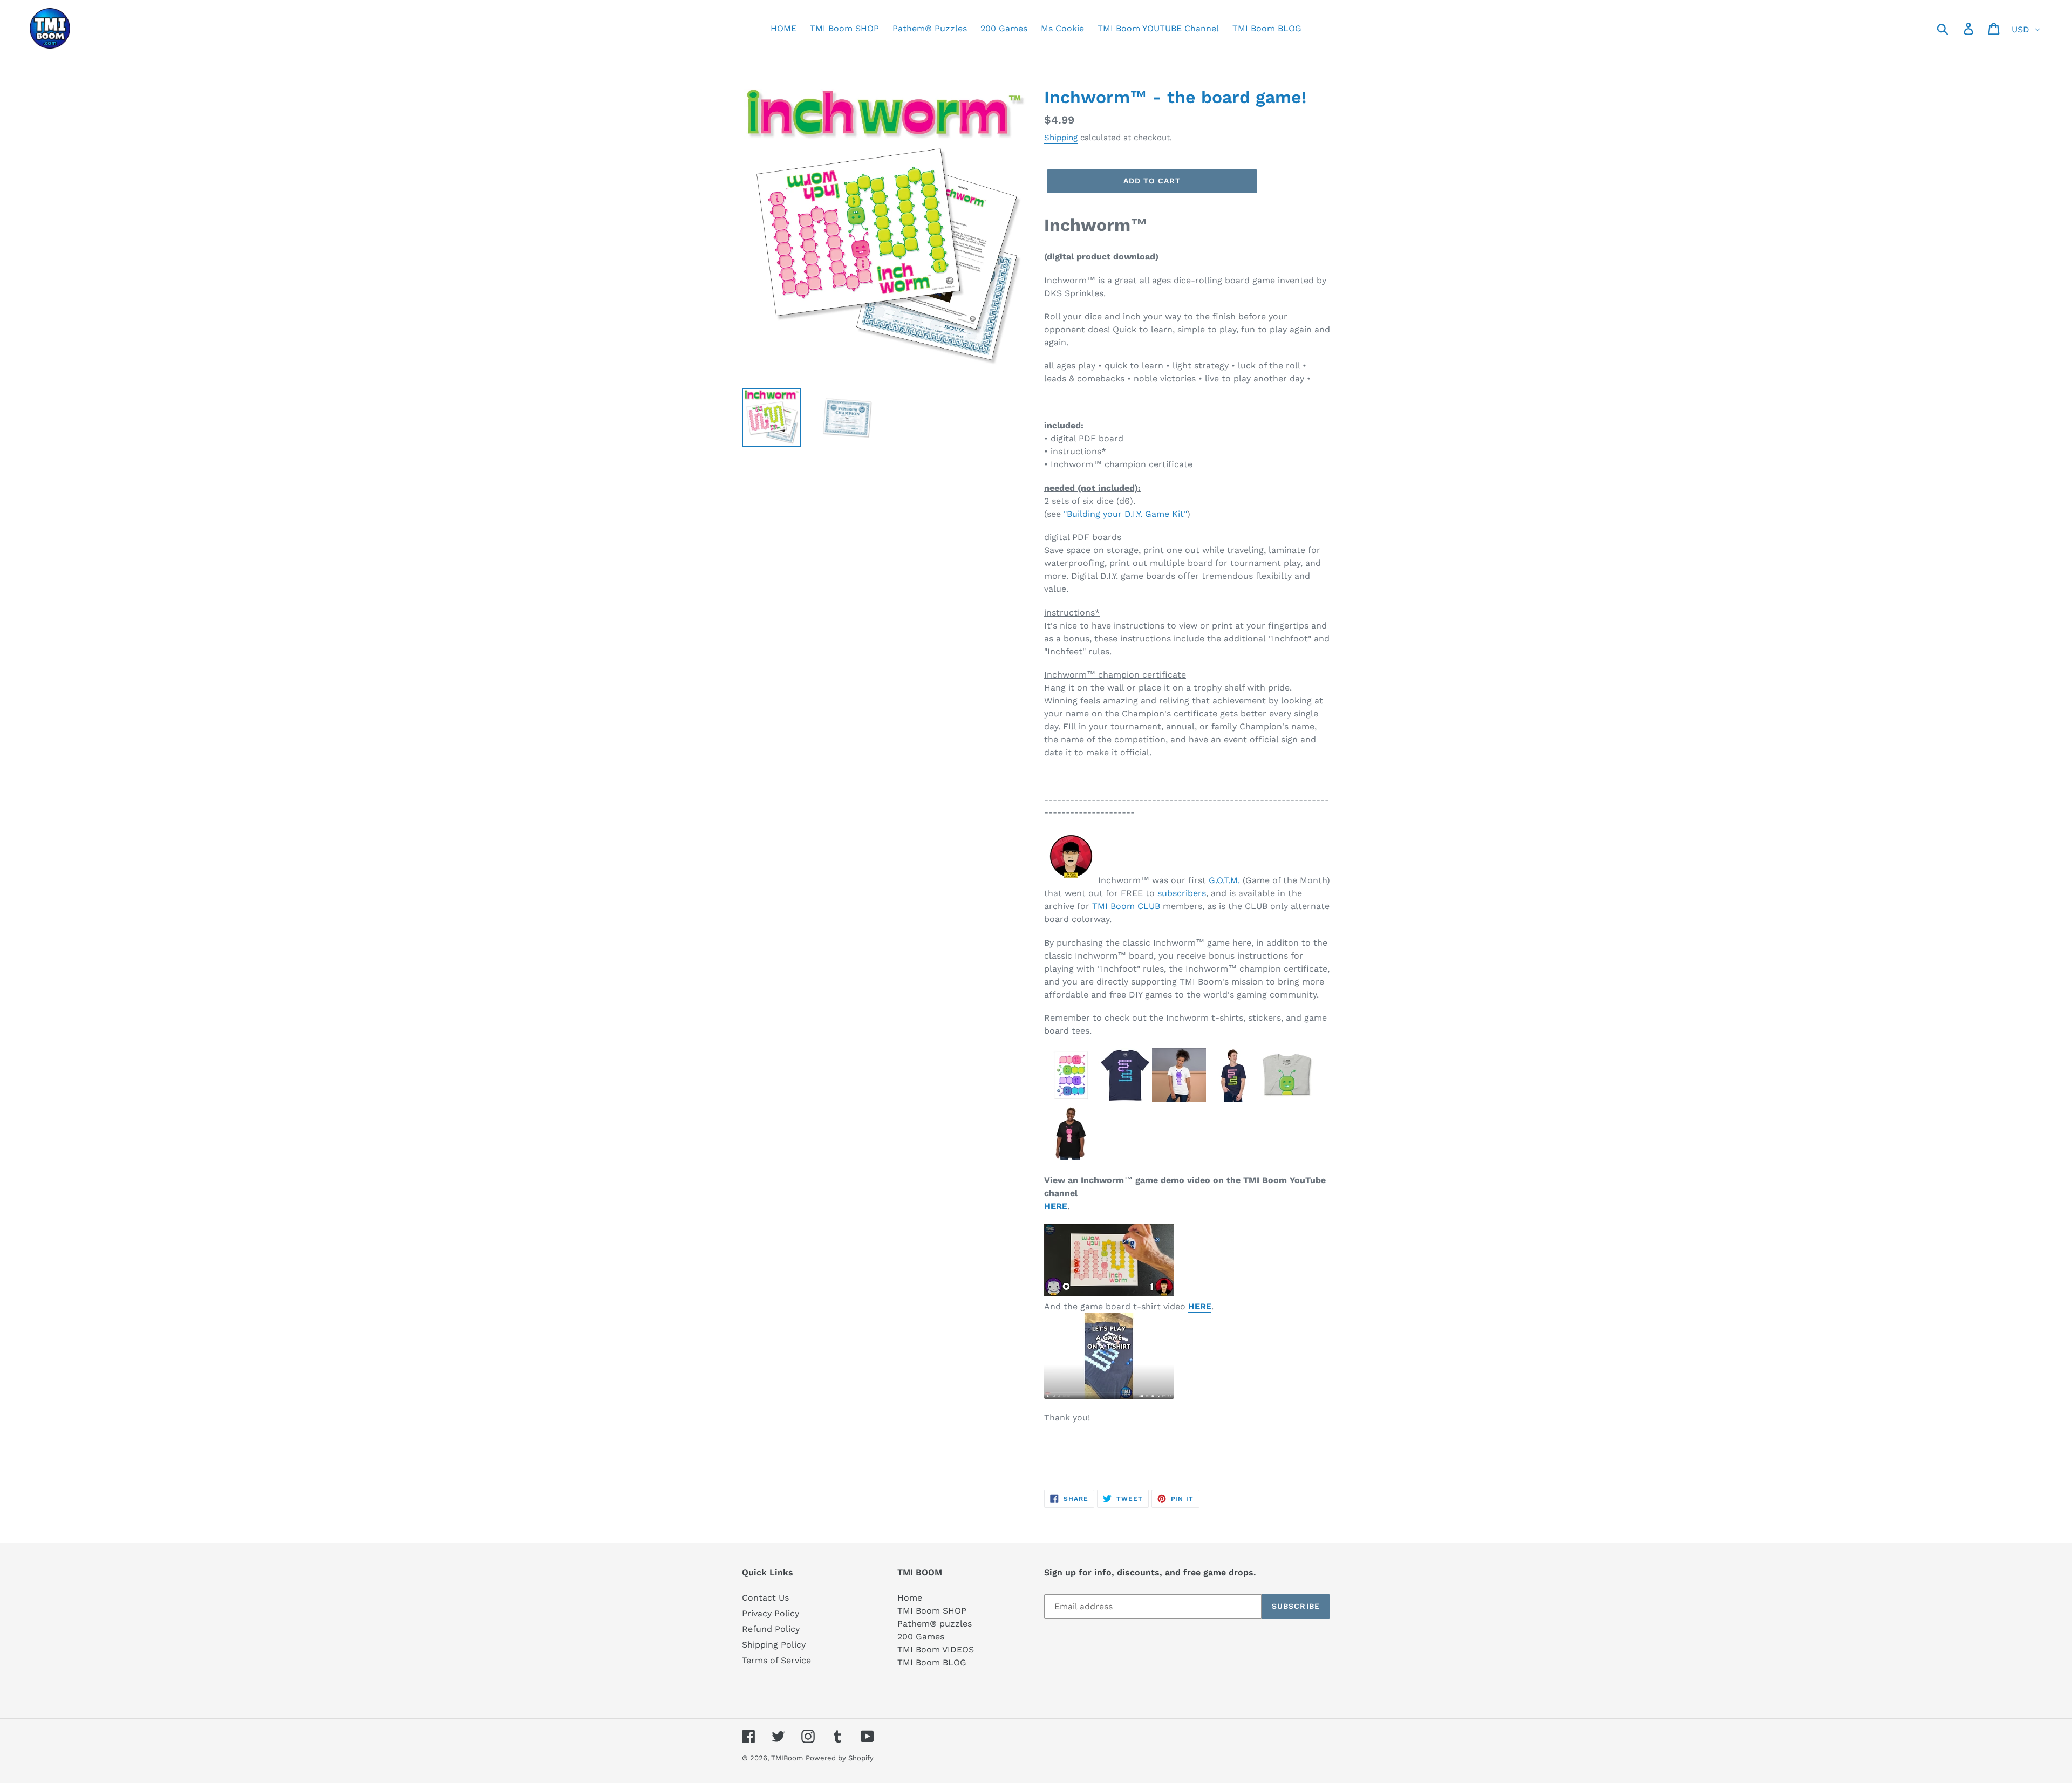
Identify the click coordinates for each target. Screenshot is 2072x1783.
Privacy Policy (771, 1613)
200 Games (921, 1637)
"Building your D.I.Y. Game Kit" (1125, 514)
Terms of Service (776, 1660)
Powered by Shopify (840, 1758)
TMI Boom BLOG (932, 1662)
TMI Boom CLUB (1126, 906)
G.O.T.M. (1224, 880)
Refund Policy (771, 1629)
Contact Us (765, 1598)
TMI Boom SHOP (932, 1611)
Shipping (1061, 138)
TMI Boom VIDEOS (936, 1649)
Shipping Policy (774, 1645)
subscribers (1182, 893)
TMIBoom (787, 1758)
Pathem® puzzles (935, 1624)
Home (910, 1598)
